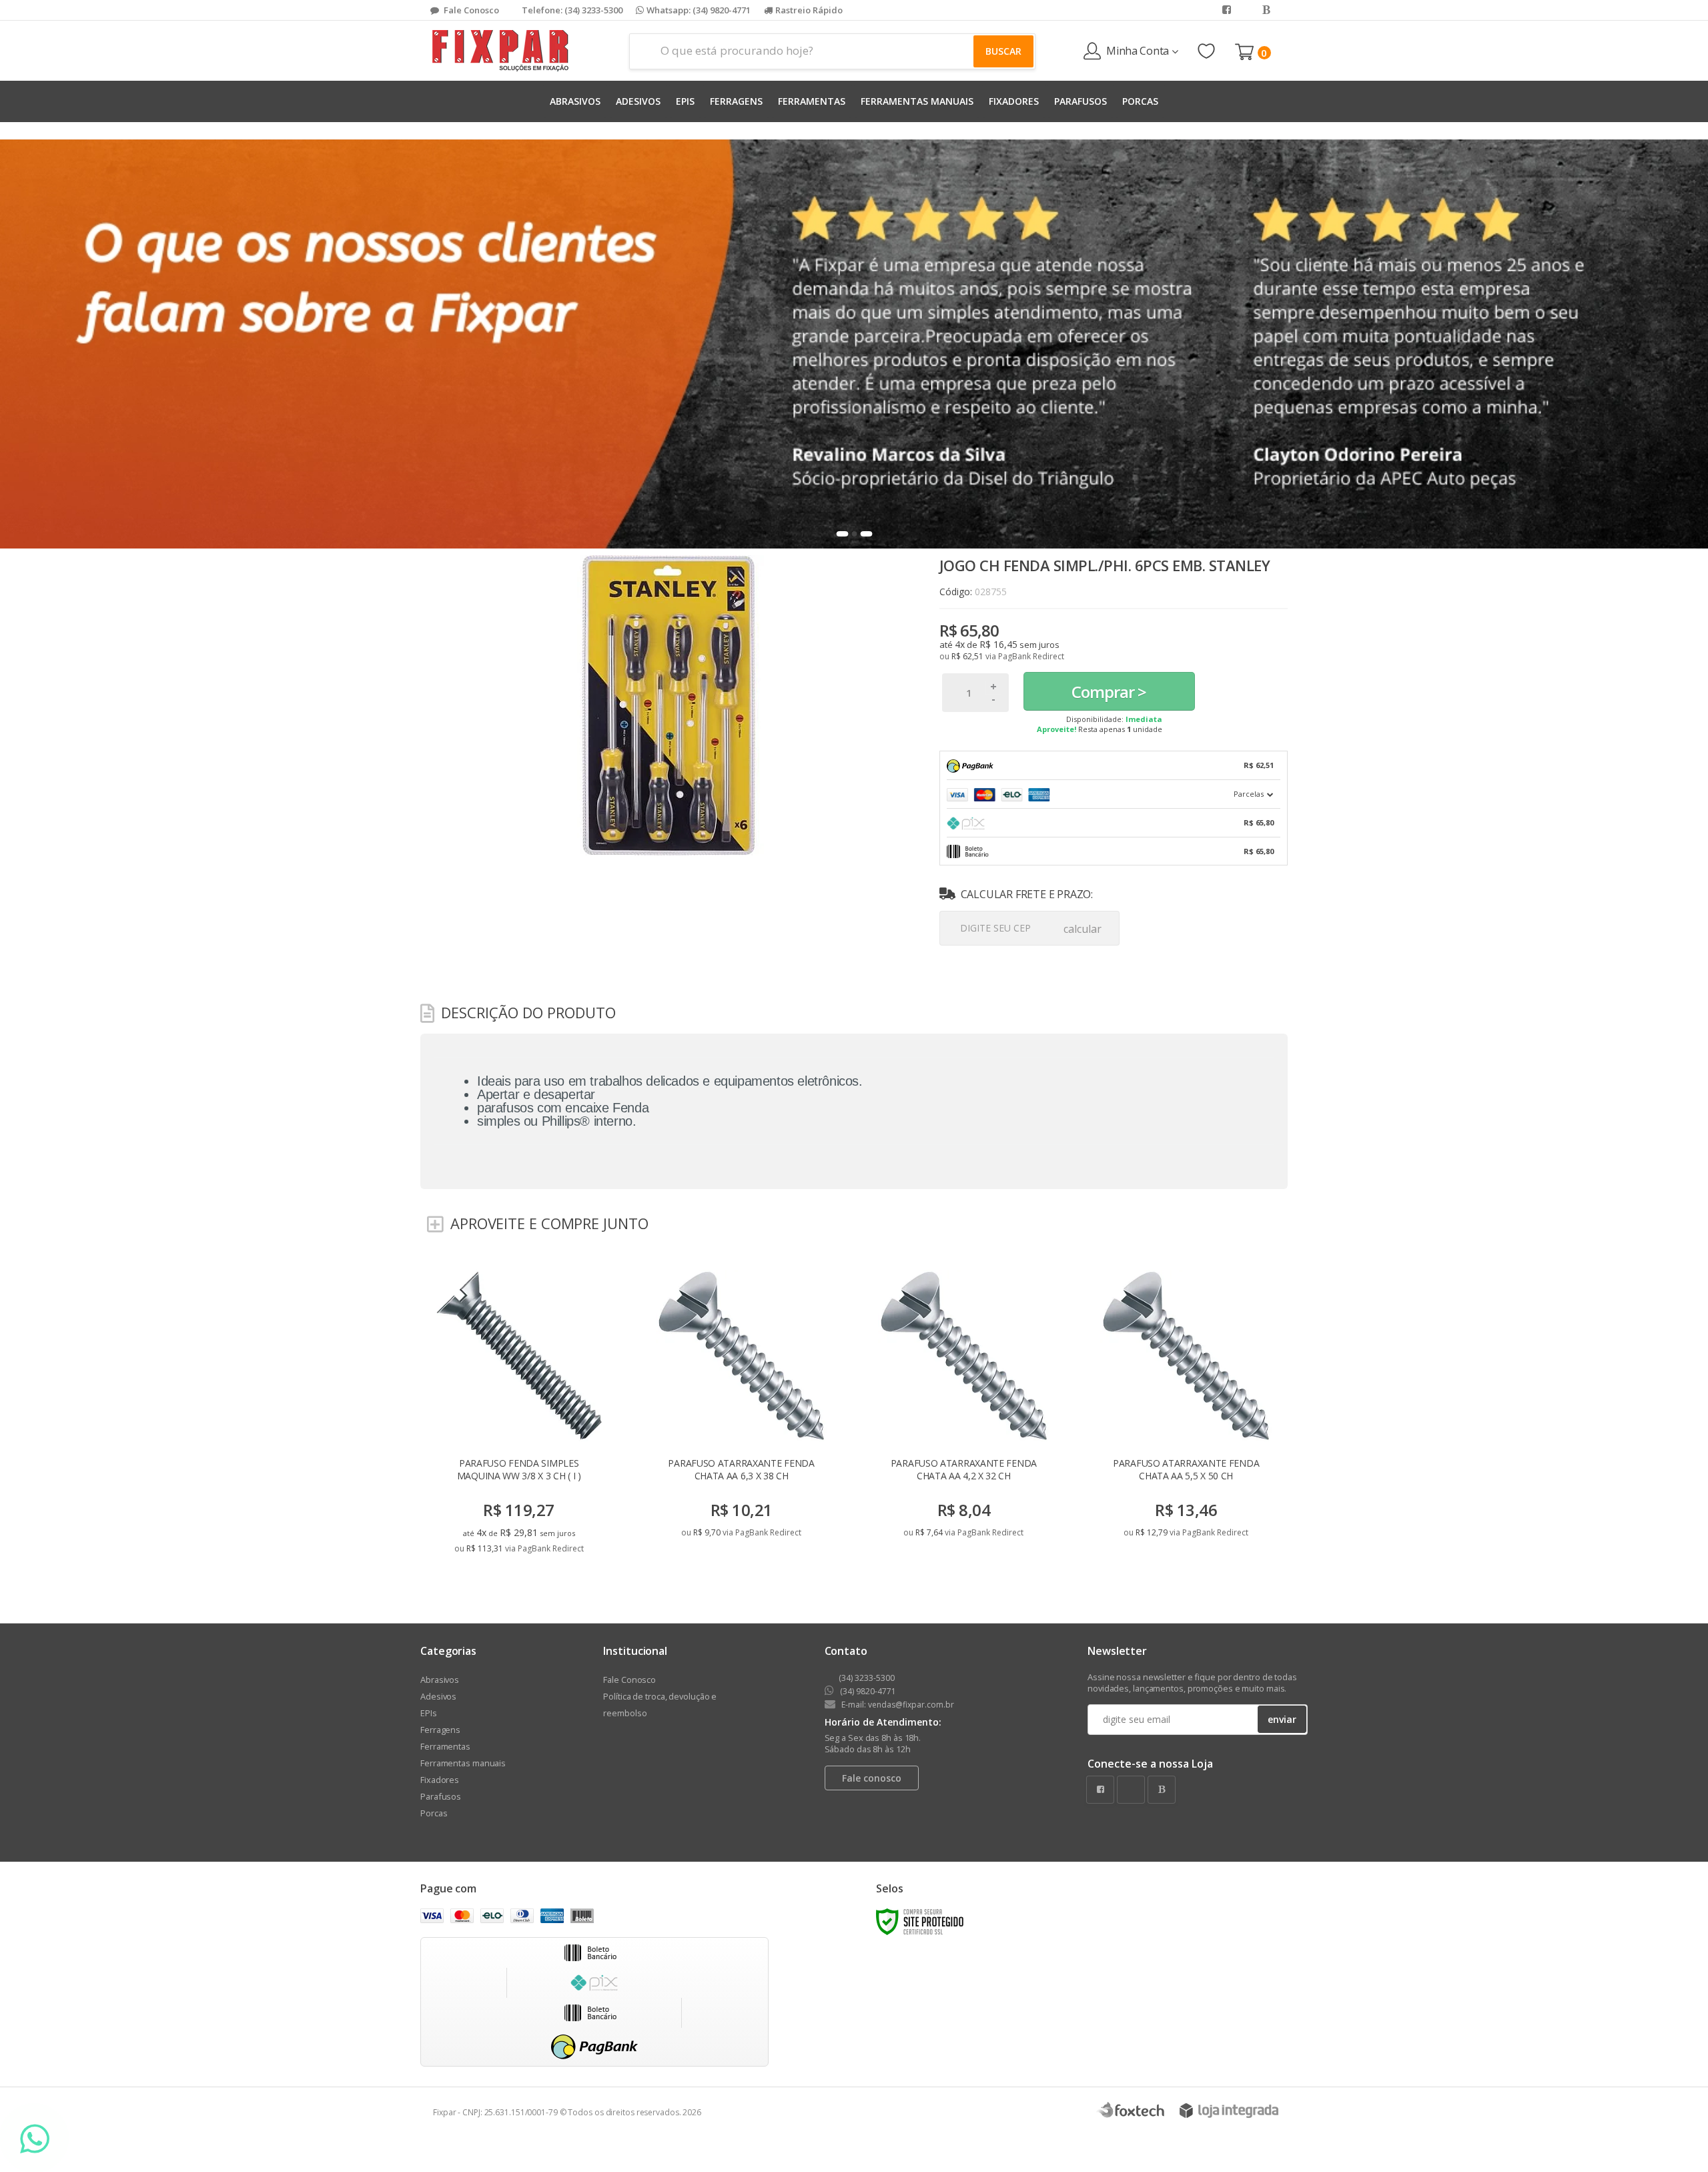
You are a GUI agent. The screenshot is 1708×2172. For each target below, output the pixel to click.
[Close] (1153, 968)
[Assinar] (949, 1180)
